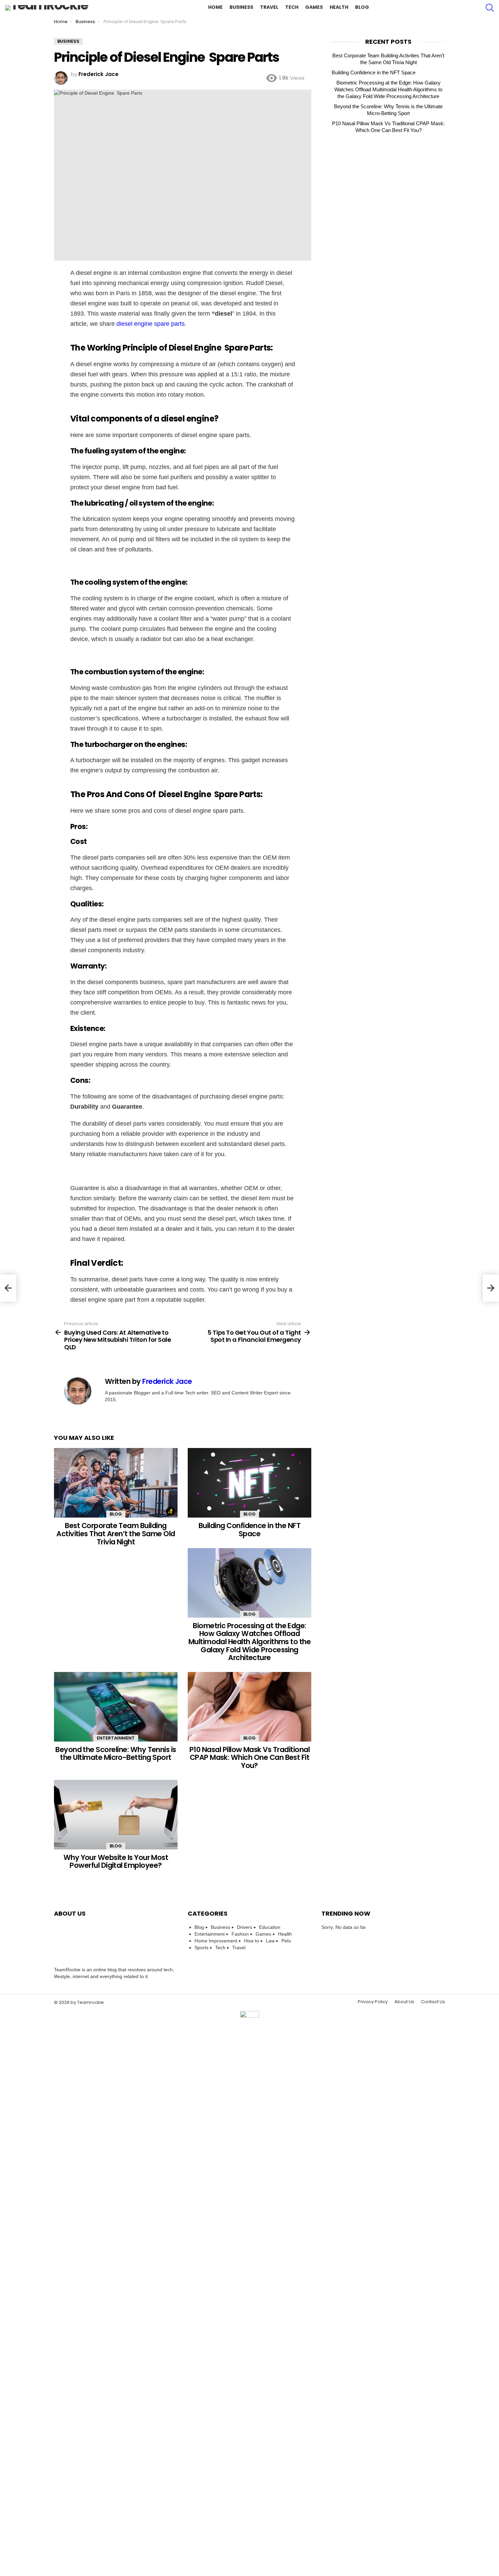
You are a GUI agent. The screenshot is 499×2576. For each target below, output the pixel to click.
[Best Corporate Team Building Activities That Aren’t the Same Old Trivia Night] (116, 1483)
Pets (286, 1941)
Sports (201, 1948)
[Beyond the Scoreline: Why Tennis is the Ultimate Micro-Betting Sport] (116, 1707)
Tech (292, 7)
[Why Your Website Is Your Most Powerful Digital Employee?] (116, 1815)
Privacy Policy (373, 2002)
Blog (362, 7)
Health (339, 7)
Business (241, 7)
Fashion (240, 1934)
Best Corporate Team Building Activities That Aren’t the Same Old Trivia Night (116, 1534)
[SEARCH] (490, 8)
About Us (404, 2002)
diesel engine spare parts (151, 324)
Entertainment (116, 1738)
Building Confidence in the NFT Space (249, 1530)
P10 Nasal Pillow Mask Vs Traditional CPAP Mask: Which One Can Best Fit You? (249, 1757)
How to (252, 1941)
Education (270, 1927)
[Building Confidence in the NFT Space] (249, 1483)
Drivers (245, 1927)
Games (314, 7)
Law (270, 1941)
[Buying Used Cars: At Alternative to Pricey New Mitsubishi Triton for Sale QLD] (8, 1288)
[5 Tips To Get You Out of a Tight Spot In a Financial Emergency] (491, 1288)
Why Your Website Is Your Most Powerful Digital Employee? (116, 1862)
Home (215, 7)
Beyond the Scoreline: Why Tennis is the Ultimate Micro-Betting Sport (116, 1754)
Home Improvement (216, 1941)
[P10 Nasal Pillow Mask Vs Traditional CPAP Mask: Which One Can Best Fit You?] (249, 1707)
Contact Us (433, 2002)
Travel (269, 7)
